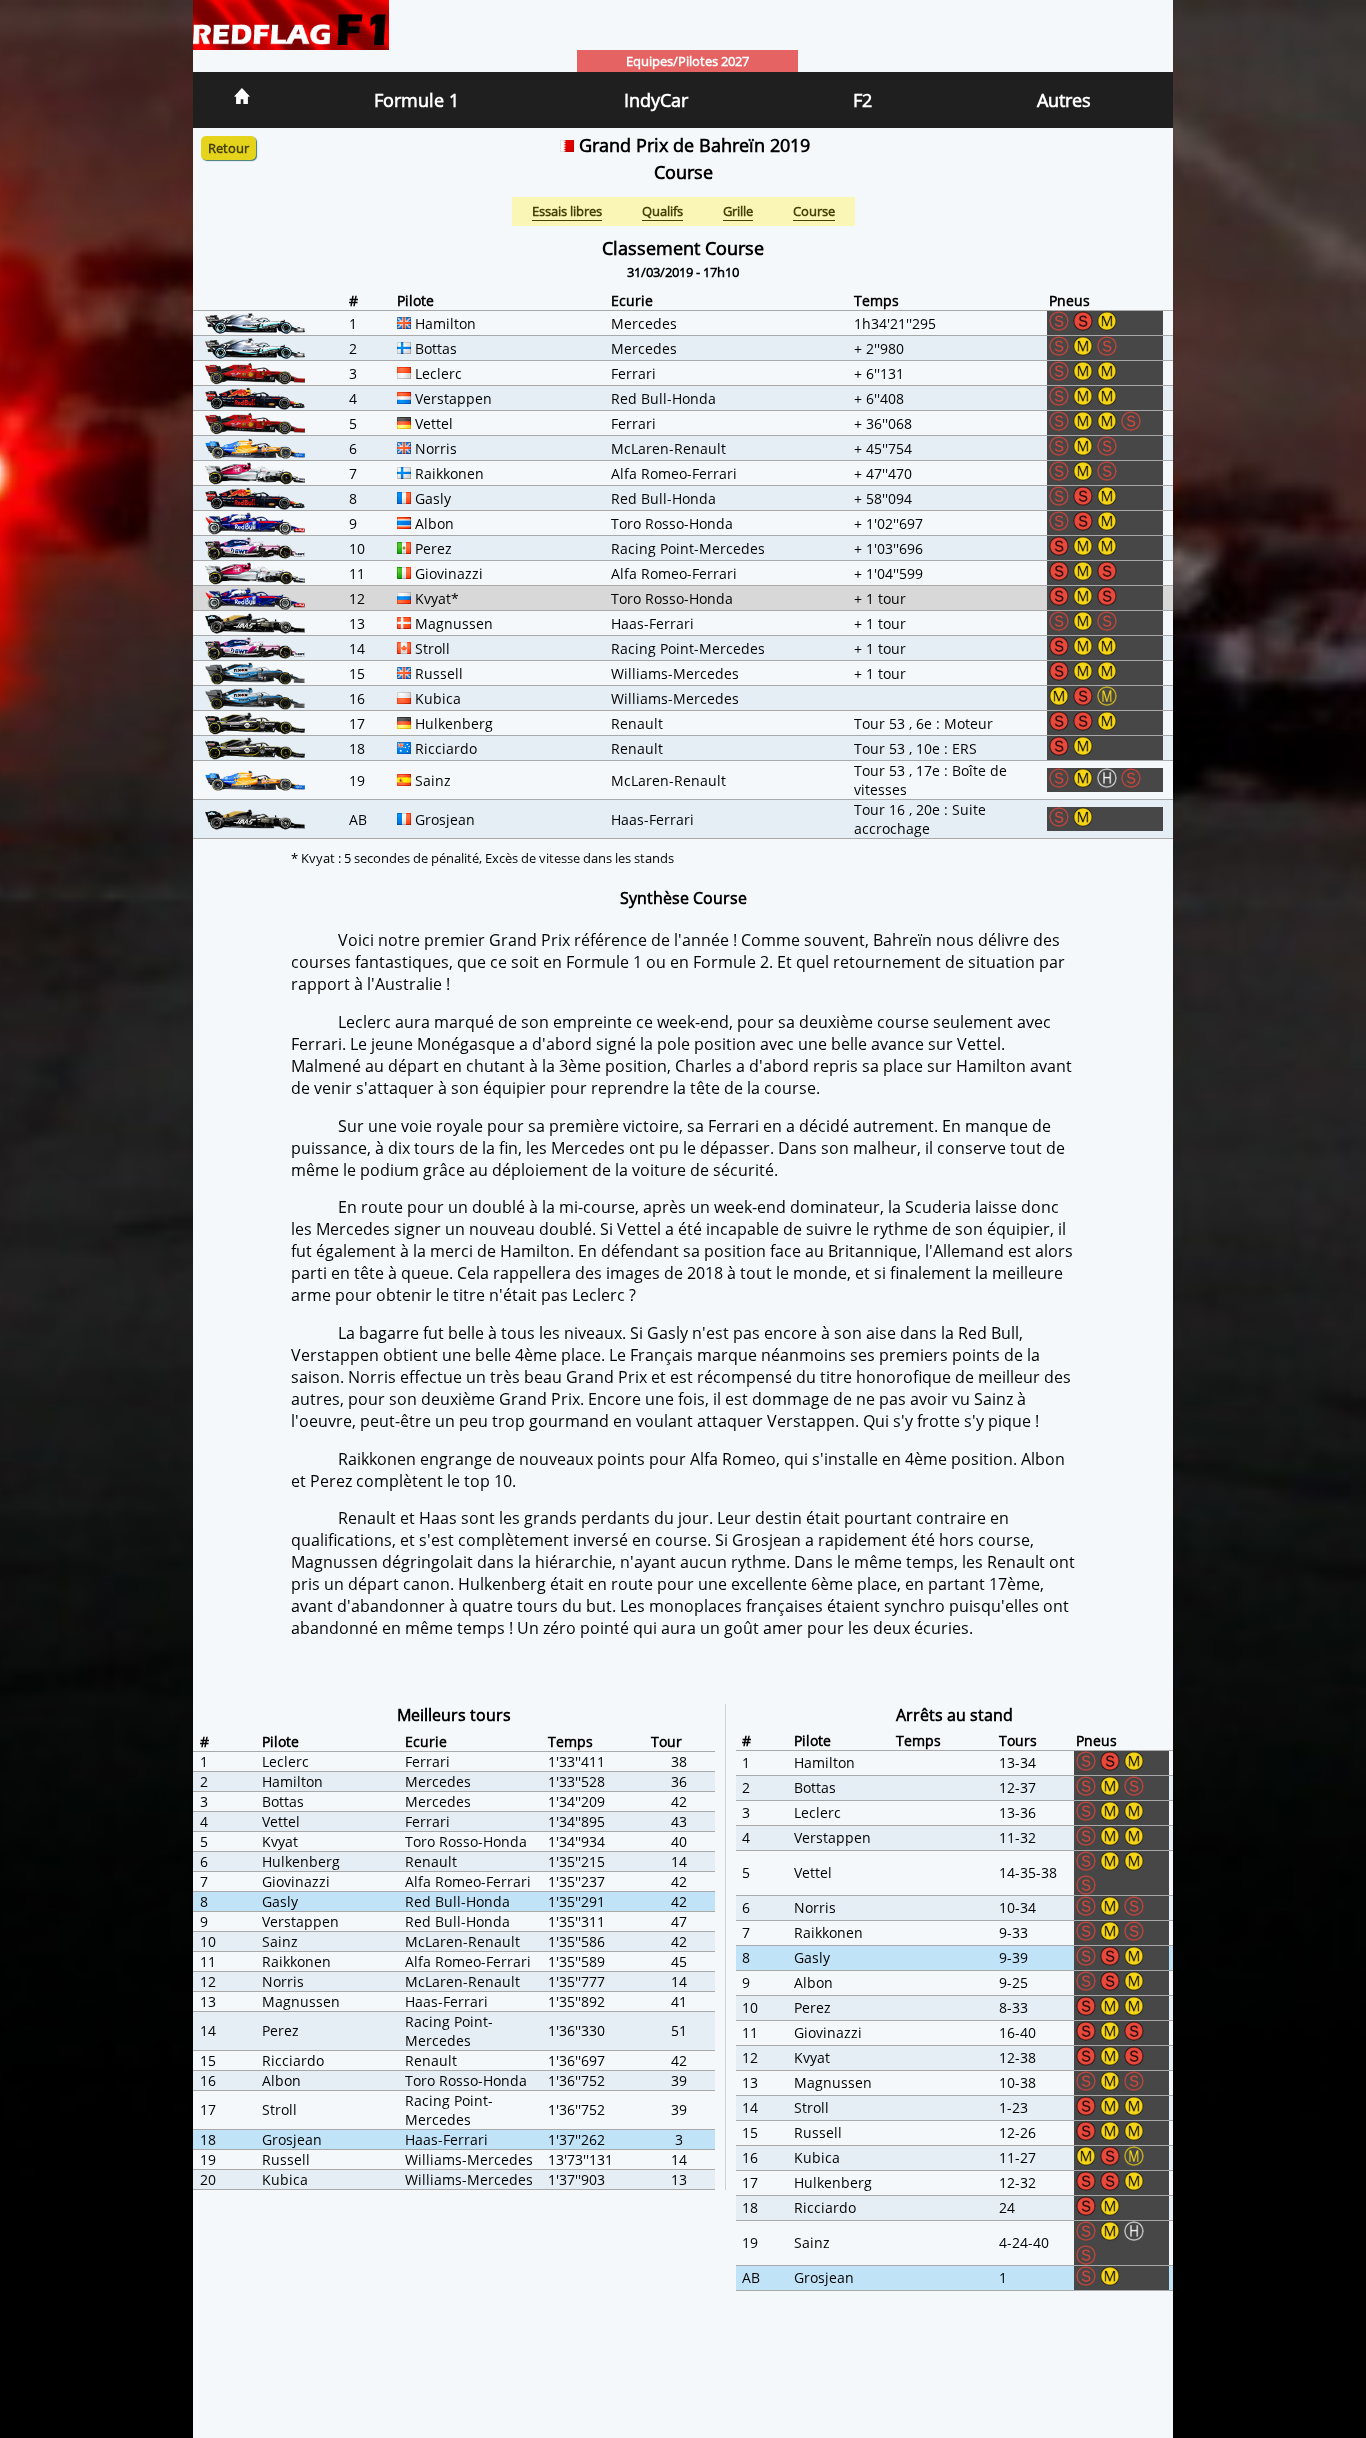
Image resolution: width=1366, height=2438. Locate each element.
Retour (228, 148)
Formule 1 (416, 100)
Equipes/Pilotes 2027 (687, 61)
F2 (862, 100)
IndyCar (656, 100)
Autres (1064, 100)
